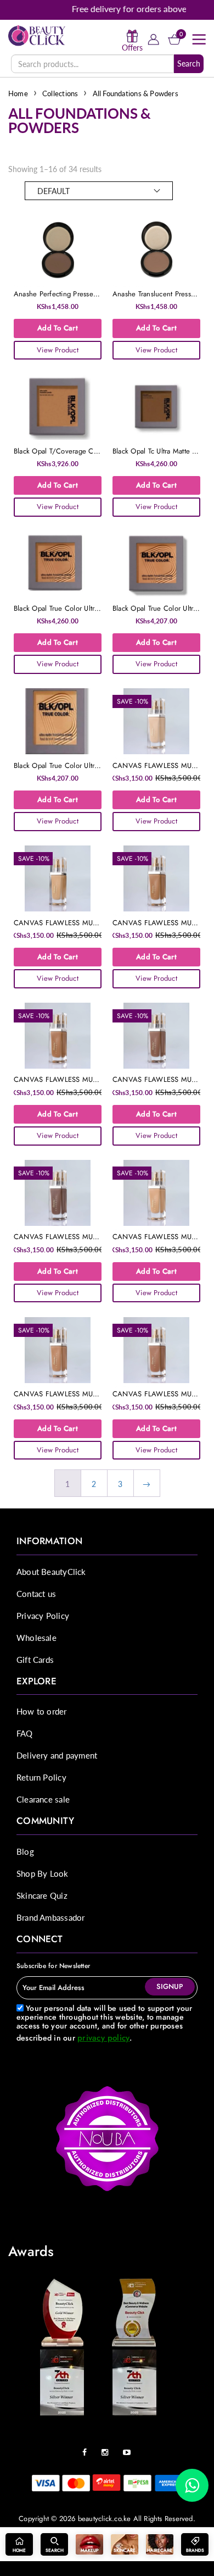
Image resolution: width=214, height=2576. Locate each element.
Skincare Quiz (42, 1895)
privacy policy (103, 2038)
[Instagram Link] (108, 2448)
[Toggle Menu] (199, 40)
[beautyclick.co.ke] (37, 35)
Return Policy (41, 1777)
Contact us (36, 1593)
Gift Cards (35, 1659)
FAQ (25, 1733)
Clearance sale (43, 1799)
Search (189, 63)
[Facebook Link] (87, 2448)
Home (18, 93)
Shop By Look (43, 1873)
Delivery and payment (57, 1755)
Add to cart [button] (58, 328)
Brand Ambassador (50, 1917)
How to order (42, 1711)
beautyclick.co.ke (105, 2518)
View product (58, 350)
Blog (25, 1851)
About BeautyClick (51, 1571)
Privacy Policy (43, 1615)
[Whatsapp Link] (192, 2485)
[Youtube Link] (129, 2448)
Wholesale (36, 1637)
